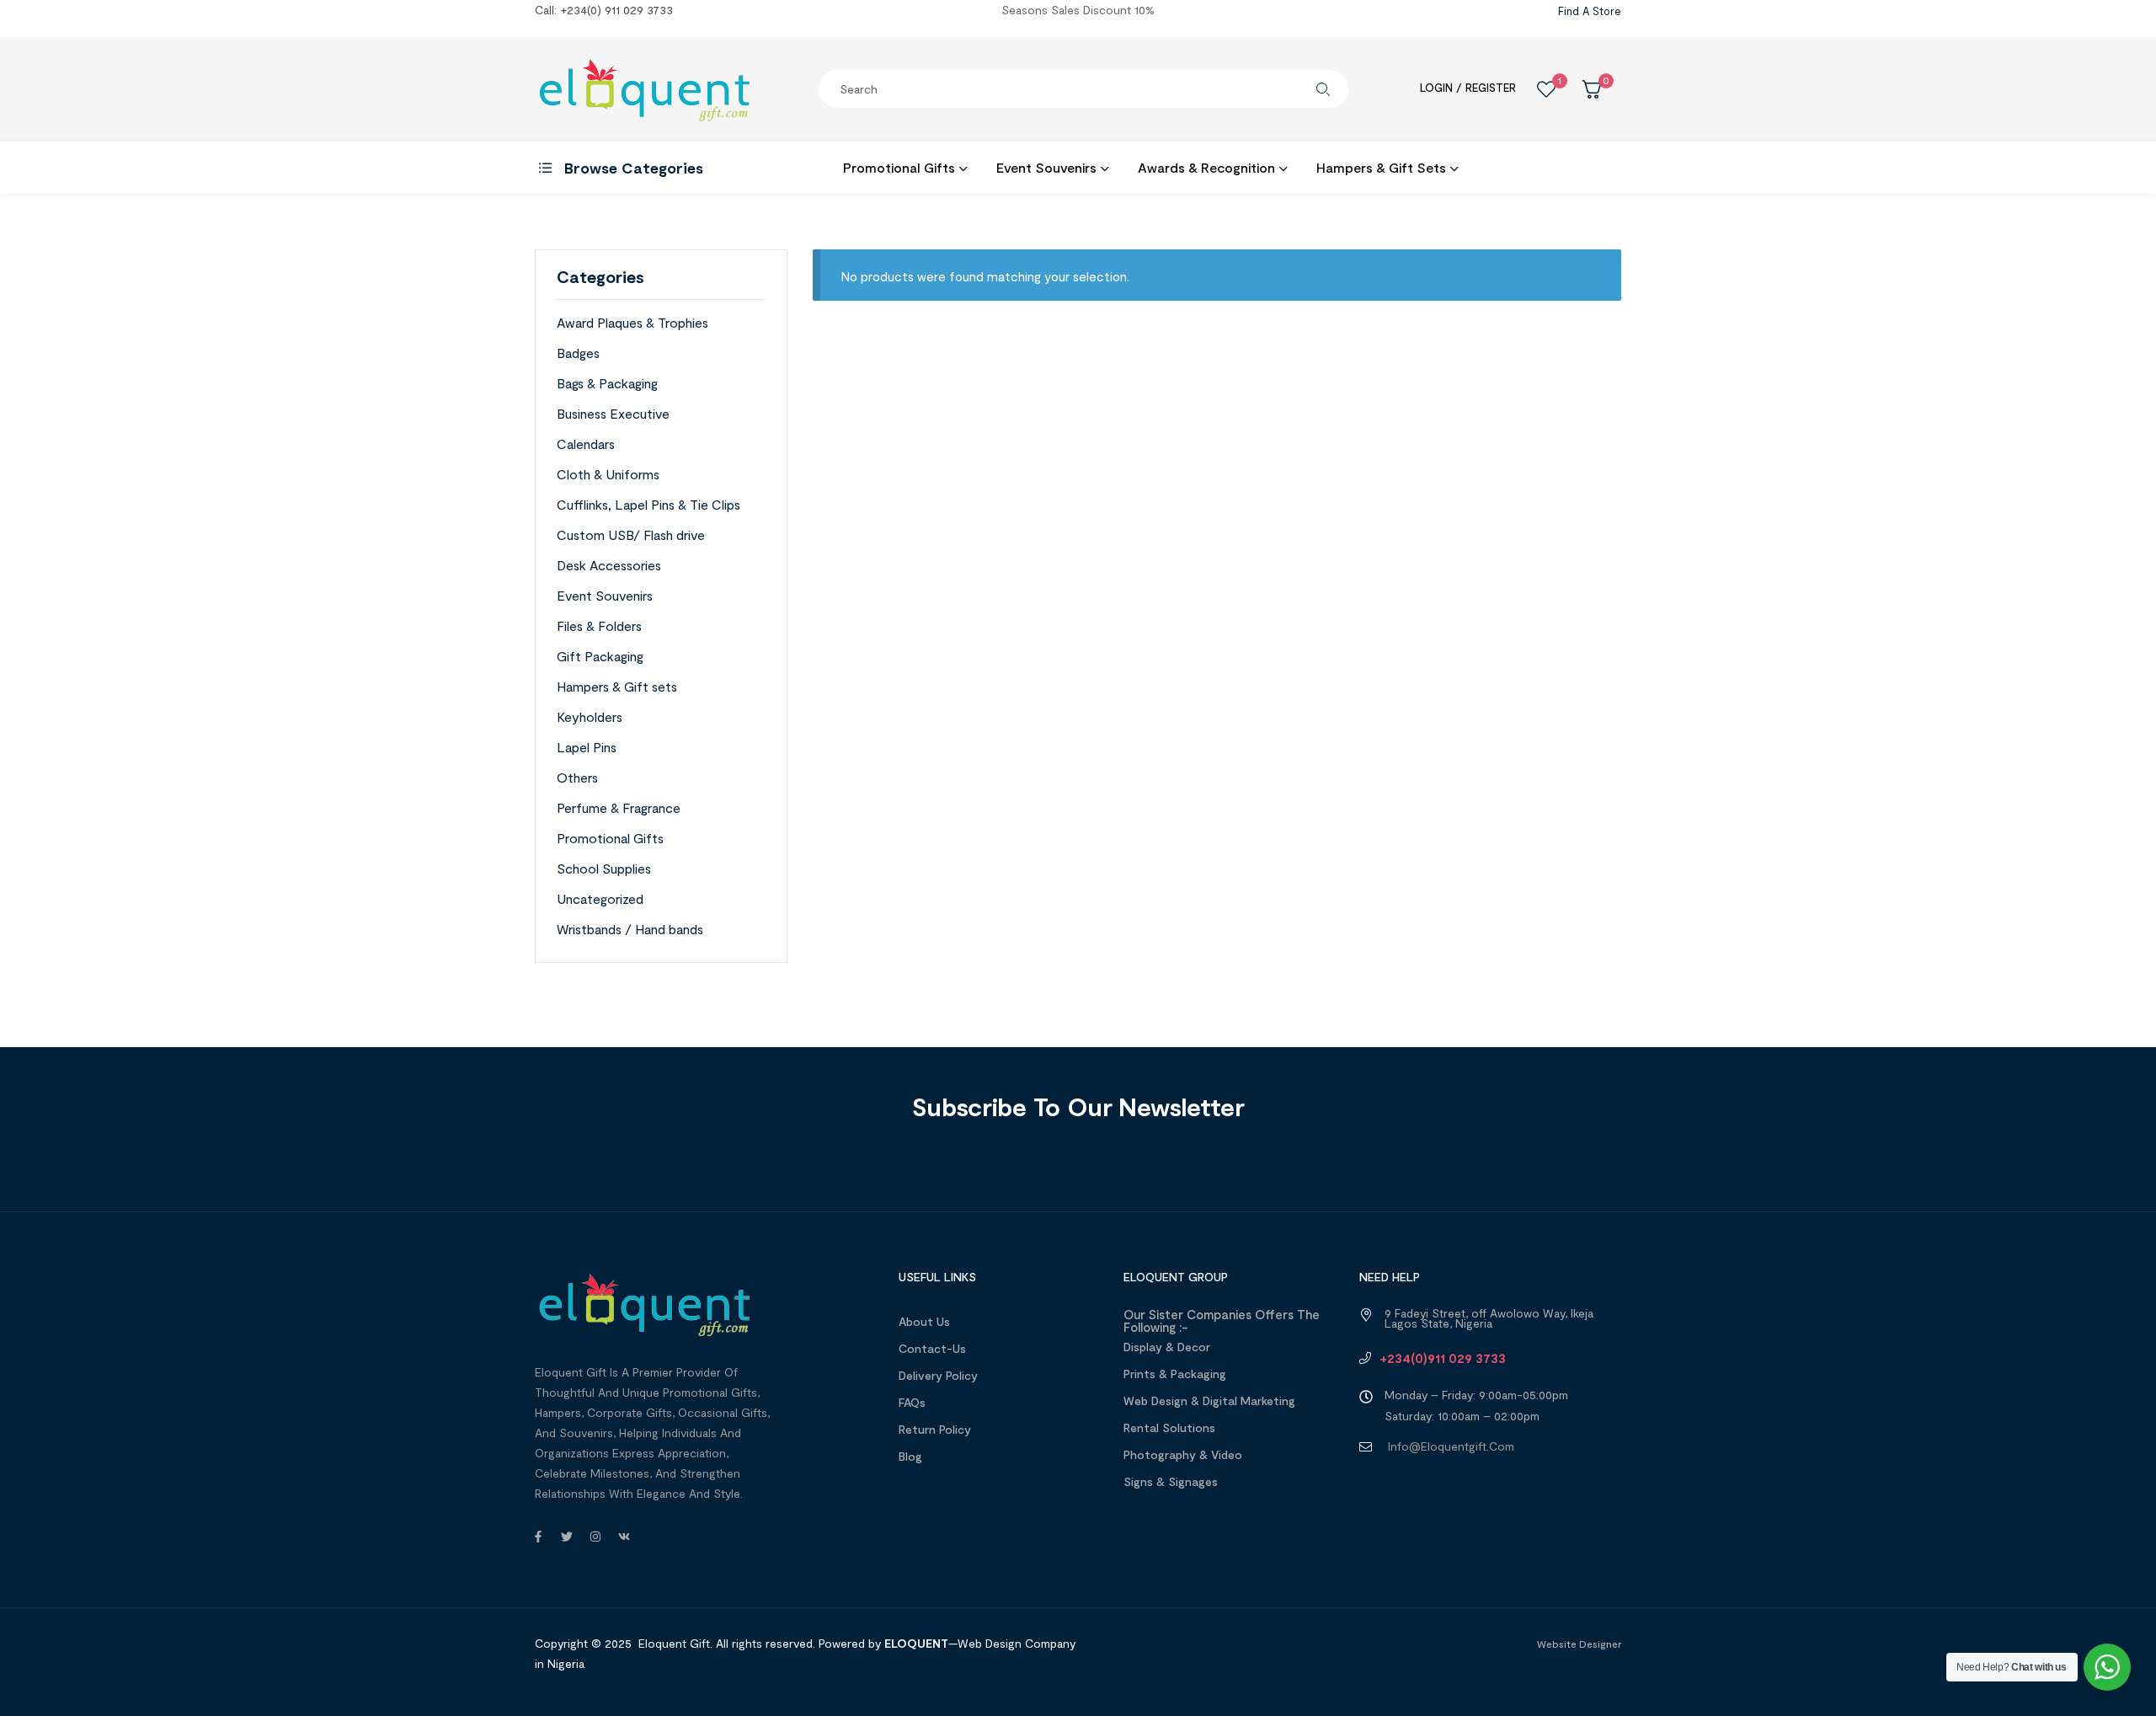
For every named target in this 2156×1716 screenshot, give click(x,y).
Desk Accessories (609, 565)
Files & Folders (599, 625)
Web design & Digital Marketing (1209, 1401)
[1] (1546, 89)
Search (1323, 89)
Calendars (586, 444)
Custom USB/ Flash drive (631, 535)
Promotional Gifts (610, 838)
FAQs (912, 1402)
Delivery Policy (938, 1375)
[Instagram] (595, 1537)
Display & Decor (1167, 1347)
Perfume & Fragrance (619, 807)
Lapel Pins (587, 747)
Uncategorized (600, 898)
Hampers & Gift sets (617, 686)
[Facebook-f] (538, 1537)
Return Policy (935, 1429)
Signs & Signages (1171, 1481)
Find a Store (1590, 11)
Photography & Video (1183, 1454)
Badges (578, 353)
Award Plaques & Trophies (632, 322)
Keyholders (590, 716)
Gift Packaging (600, 656)
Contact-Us (932, 1348)
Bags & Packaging (607, 383)
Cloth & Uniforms (608, 474)
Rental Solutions (1169, 1427)
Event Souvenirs (605, 595)
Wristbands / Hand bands (630, 929)
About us (924, 1321)
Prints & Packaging (1175, 1374)
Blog (910, 1456)
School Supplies (604, 868)
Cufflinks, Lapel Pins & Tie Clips (648, 504)
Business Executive (613, 413)
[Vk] (624, 1537)
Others (577, 777)
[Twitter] (567, 1537)
